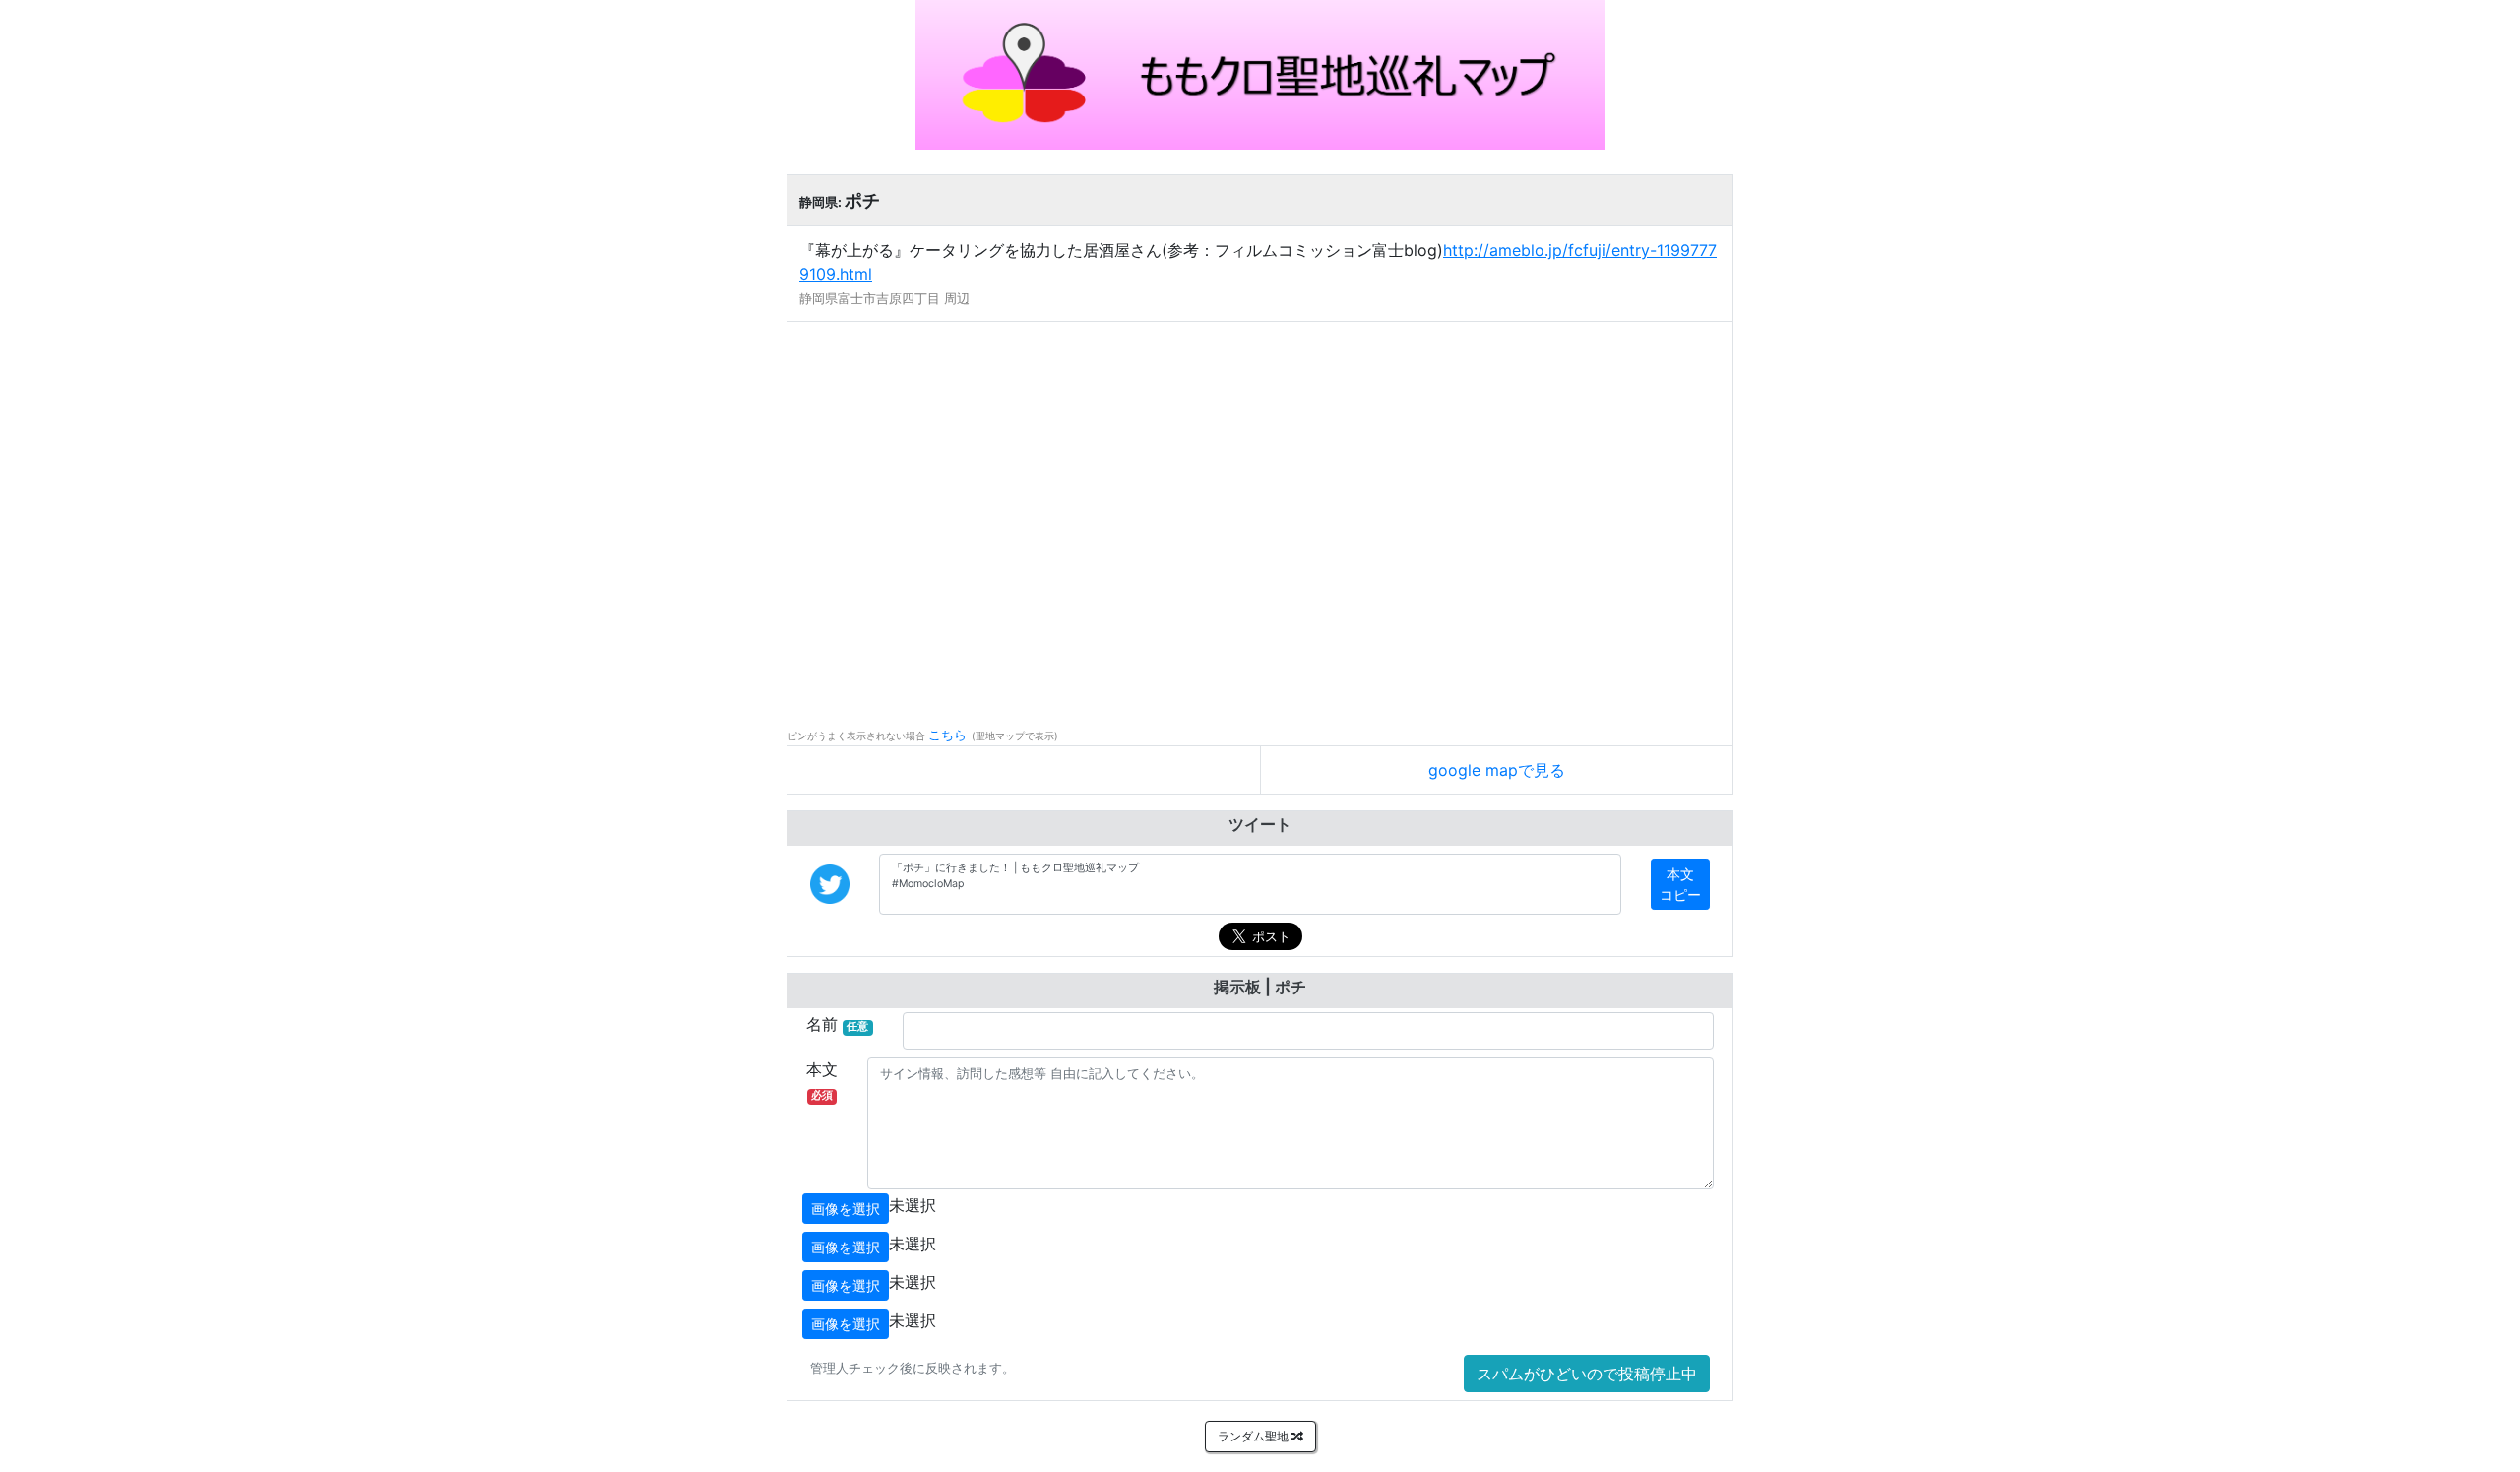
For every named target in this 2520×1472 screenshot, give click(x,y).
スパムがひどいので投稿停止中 (1587, 1374)
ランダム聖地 (1255, 1436)
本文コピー (1680, 884)
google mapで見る (1497, 770)
